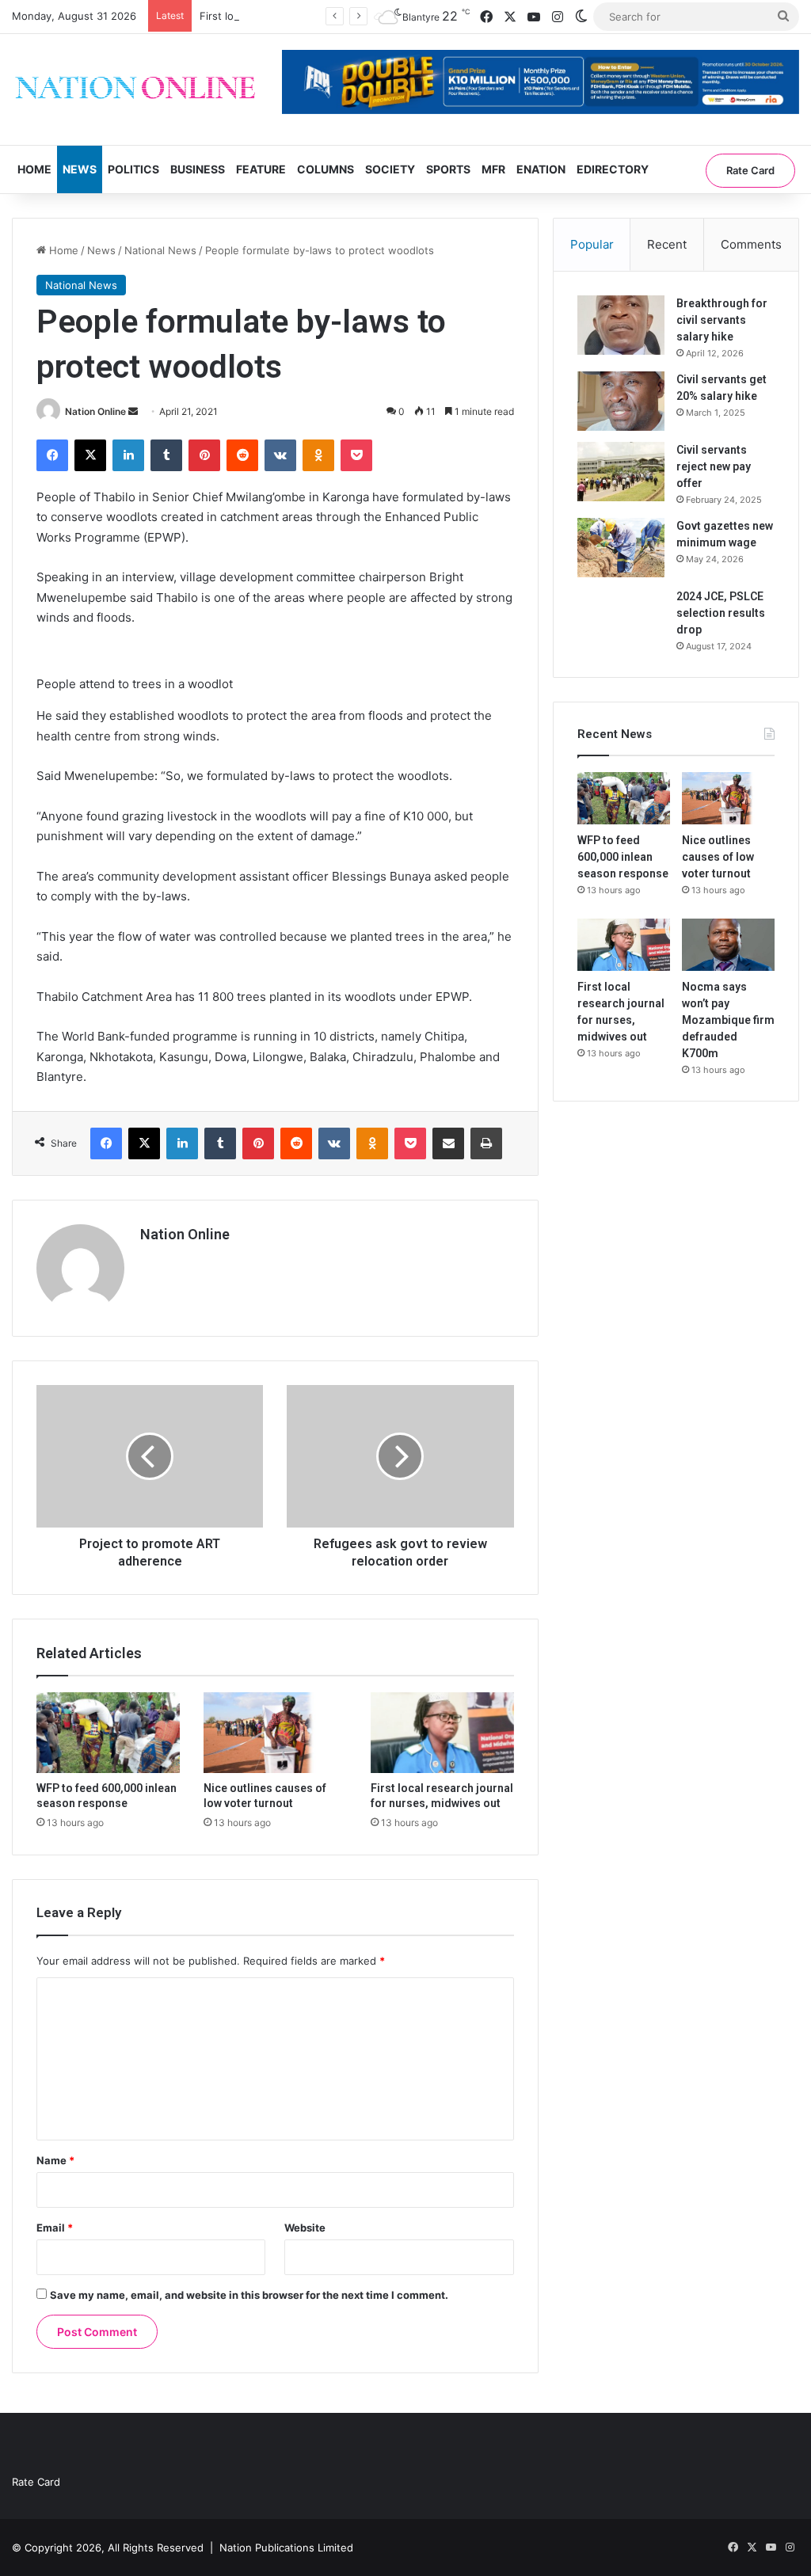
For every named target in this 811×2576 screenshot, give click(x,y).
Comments (751, 244)
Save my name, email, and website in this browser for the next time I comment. (249, 2295)
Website (305, 2228)
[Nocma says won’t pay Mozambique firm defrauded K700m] (728, 945)
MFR (493, 169)
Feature (261, 169)
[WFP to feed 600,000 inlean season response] (108, 1733)
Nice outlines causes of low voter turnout (718, 857)
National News (160, 250)
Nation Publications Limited (286, 2547)
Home (34, 169)
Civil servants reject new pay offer (714, 466)
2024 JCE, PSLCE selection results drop (721, 613)
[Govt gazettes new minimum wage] (621, 548)
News (80, 169)
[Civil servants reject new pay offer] (621, 472)
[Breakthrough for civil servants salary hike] (621, 325)
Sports (448, 169)
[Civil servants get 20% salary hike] (621, 401)
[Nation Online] (135, 89)
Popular (592, 244)
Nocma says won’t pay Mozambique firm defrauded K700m (728, 1020)
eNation (541, 169)
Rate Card (750, 170)
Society (390, 169)
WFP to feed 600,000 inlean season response (623, 857)
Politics (133, 169)
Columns (326, 169)
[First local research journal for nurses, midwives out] (442, 1733)
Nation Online (95, 411)
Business (198, 169)
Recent (667, 244)
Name (55, 2160)
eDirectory (613, 169)
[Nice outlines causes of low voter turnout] (275, 1733)
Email (55, 2228)
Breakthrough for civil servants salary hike (722, 320)
